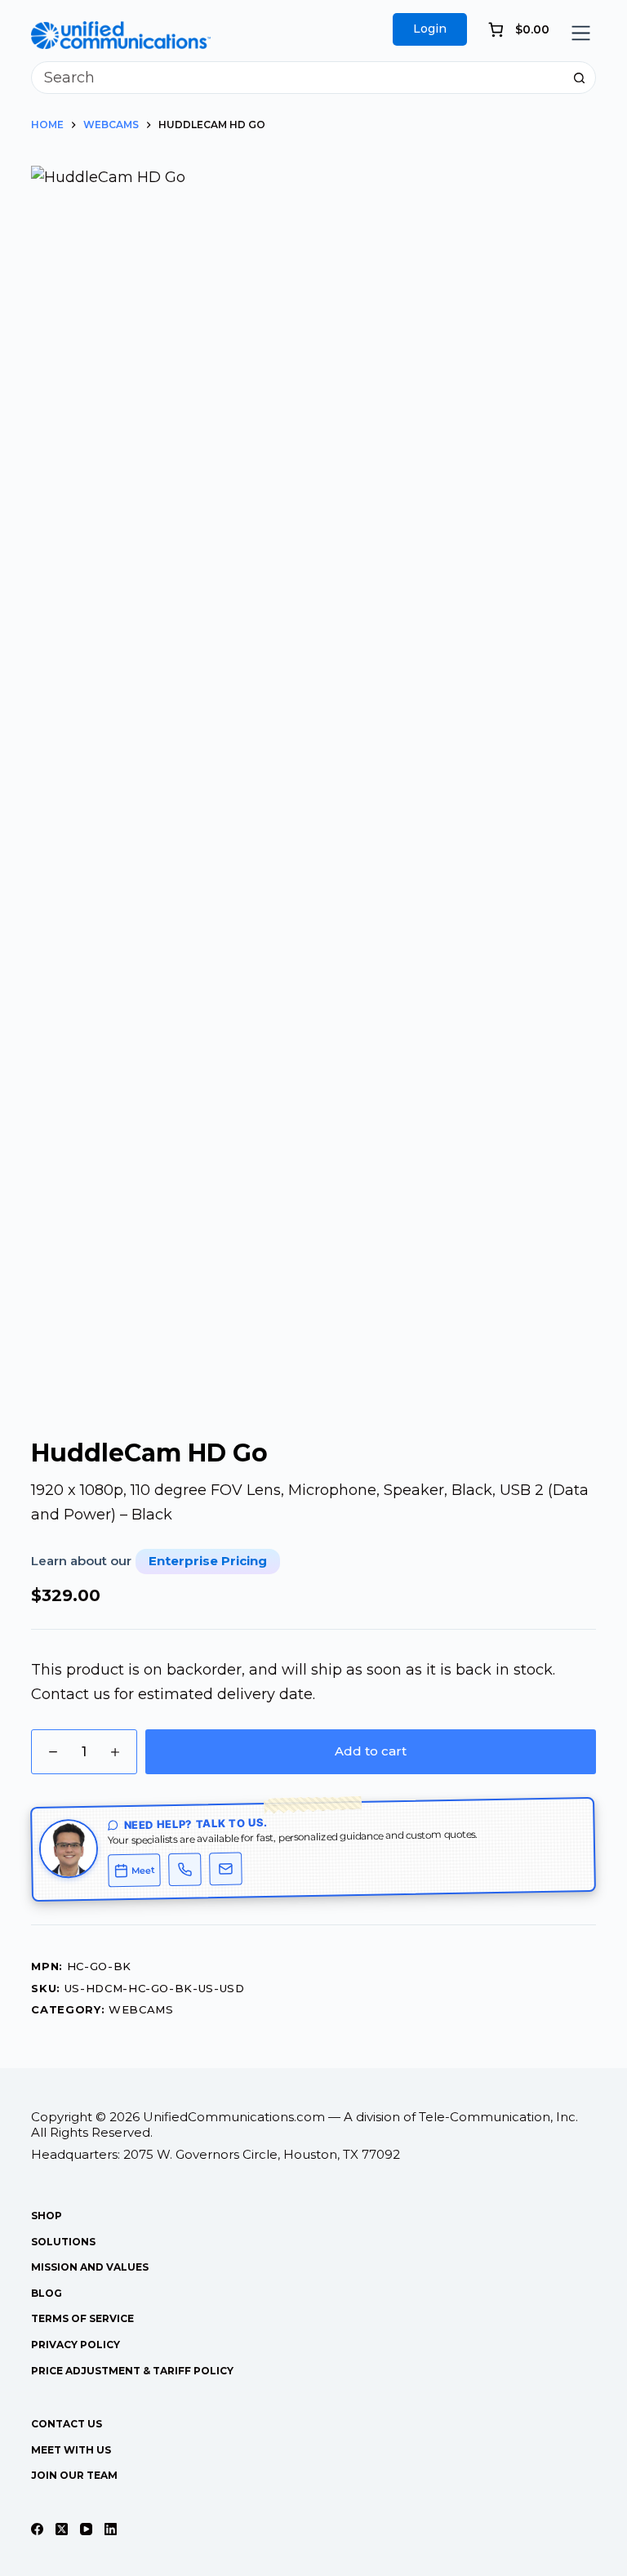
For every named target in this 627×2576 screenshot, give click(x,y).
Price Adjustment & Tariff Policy (132, 2371)
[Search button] (580, 78)
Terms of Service (82, 2318)
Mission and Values (90, 2267)
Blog (47, 2293)
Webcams (141, 2009)
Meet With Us (71, 2450)
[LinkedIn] (111, 2529)
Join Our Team (74, 2475)
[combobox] (298, 78)
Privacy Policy (76, 2345)
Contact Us (67, 2424)
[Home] (121, 33)
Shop (47, 2216)
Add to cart (371, 1751)
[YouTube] (86, 2529)
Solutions (63, 2242)
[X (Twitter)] (62, 2529)
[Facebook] (37, 2529)
